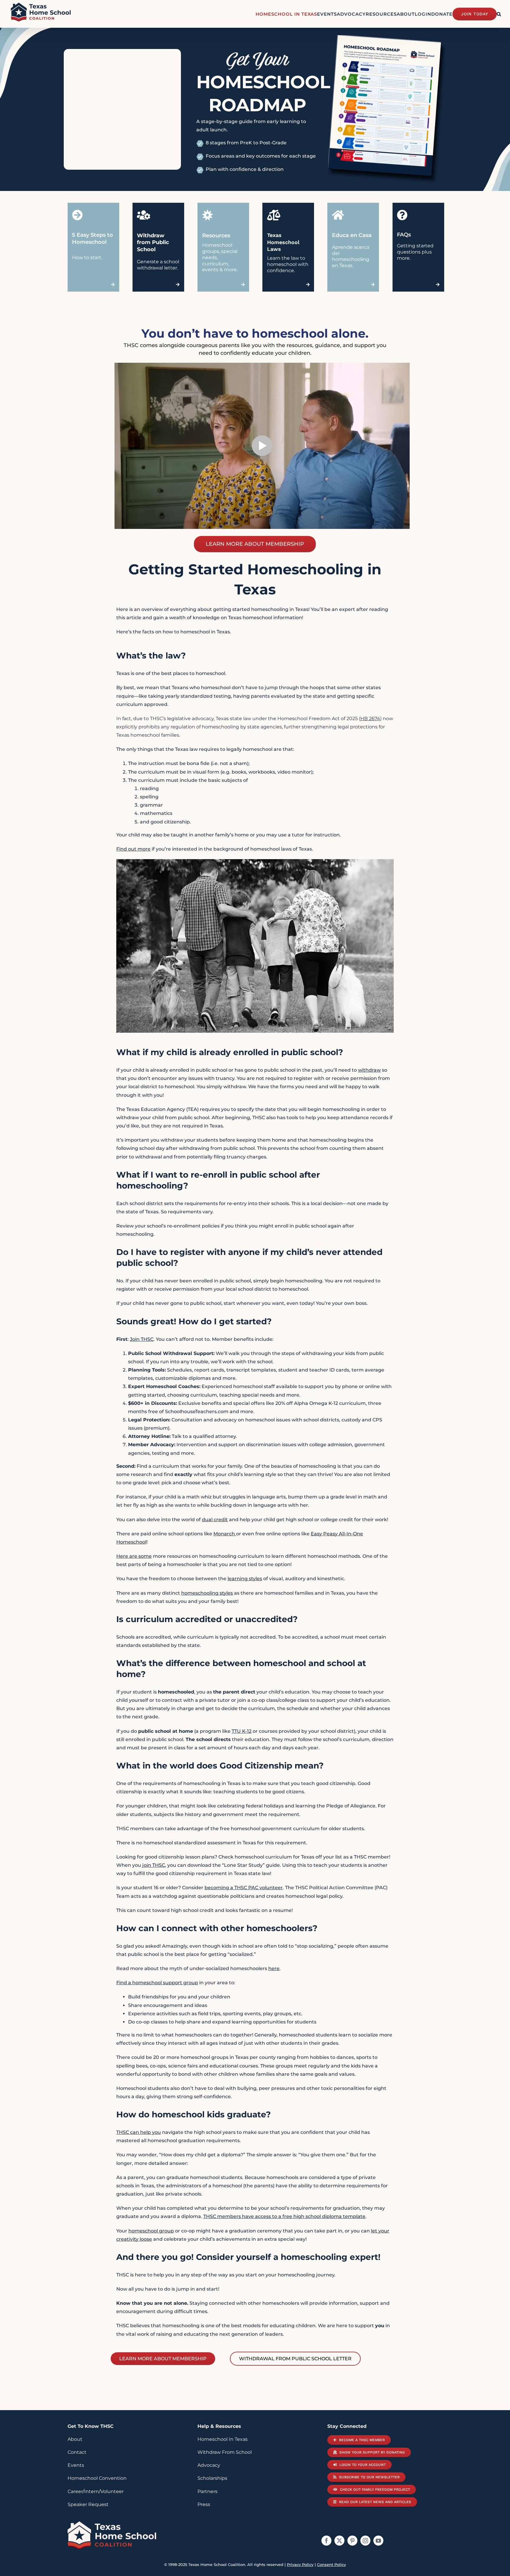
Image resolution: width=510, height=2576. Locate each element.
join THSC (154, 1865)
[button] (499, 14)
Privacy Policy (300, 2564)
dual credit (215, 1520)
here (274, 1968)
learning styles (245, 1579)
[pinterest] (352, 2541)
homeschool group (151, 2231)
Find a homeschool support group (157, 1983)
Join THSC (142, 1339)
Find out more (133, 849)
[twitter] (339, 2541)
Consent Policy (331, 2564)
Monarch (225, 1534)
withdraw (369, 1070)
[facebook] (326, 2541)
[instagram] (365, 2541)
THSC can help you (139, 2132)
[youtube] (378, 2541)
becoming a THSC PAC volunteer (244, 1888)
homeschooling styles (207, 1593)
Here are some (134, 1556)
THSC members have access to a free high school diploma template (284, 2216)
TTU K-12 (242, 1731)
